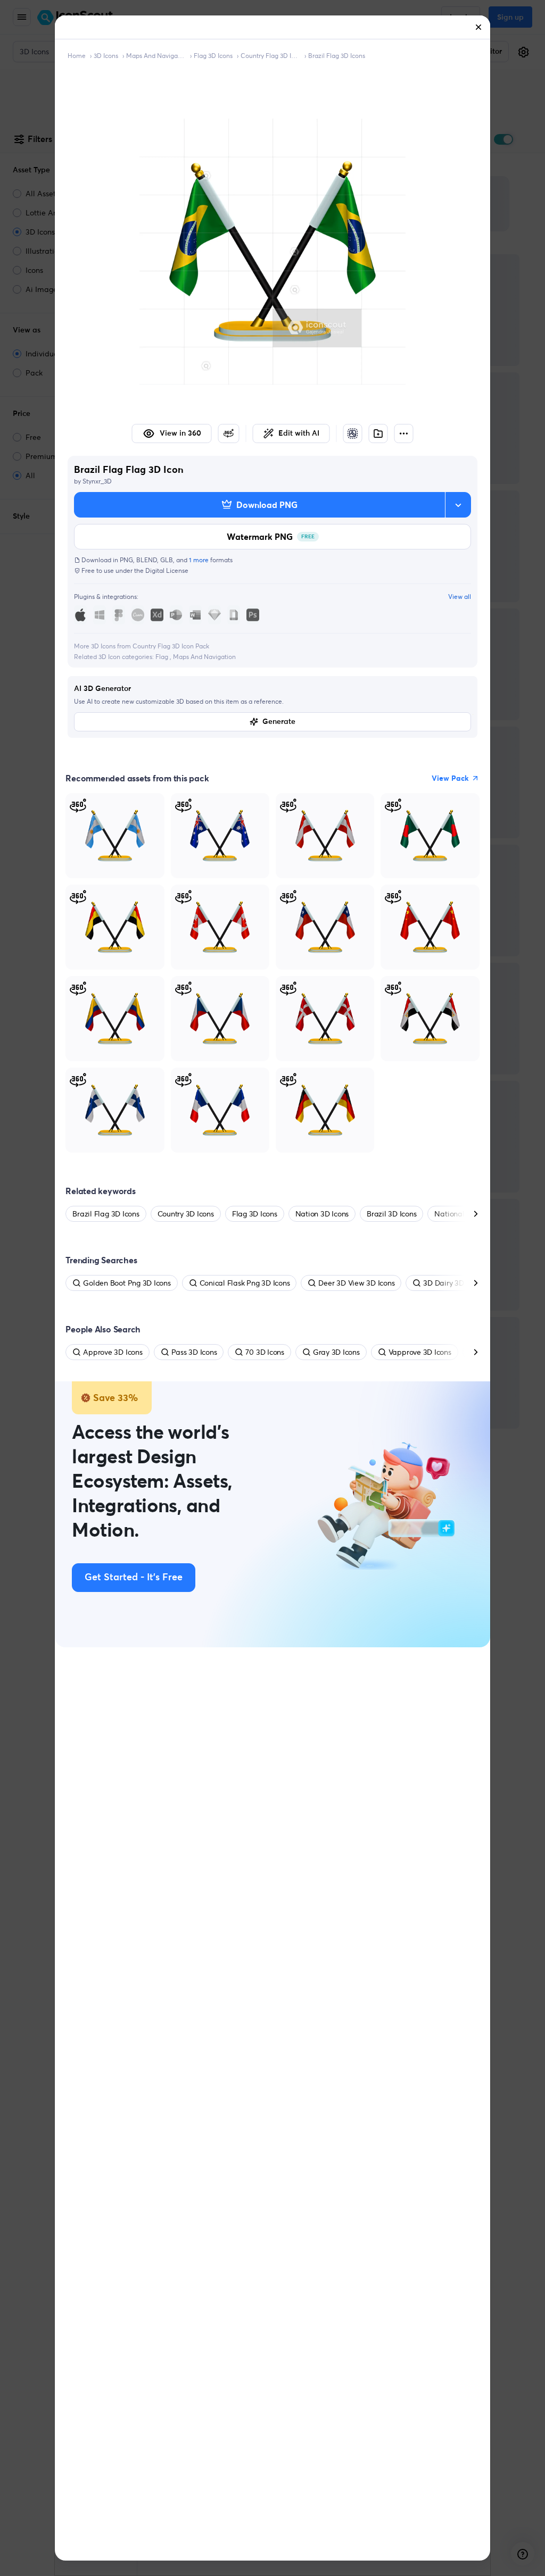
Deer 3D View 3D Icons (356, 1283)
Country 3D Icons (186, 1214)
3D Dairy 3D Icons (453, 1283)
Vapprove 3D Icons (420, 1352)
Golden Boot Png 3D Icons (127, 1283)
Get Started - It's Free (134, 1578)
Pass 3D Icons (194, 1352)
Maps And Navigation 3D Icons (156, 56)
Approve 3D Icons (113, 1352)
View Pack (450, 778)
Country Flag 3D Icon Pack (270, 56)
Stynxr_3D (97, 481)
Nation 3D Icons (322, 1214)
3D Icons (106, 56)
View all (460, 597)
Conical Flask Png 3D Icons (245, 1283)
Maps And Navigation (204, 657)
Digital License (167, 570)
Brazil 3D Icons (391, 1214)
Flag (163, 657)
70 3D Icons (265, 1352)
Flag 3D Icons (213, 56)
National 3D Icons (464, 1214)
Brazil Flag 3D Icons (337, 56)
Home (77, 56)
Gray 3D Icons (336, 1352)
